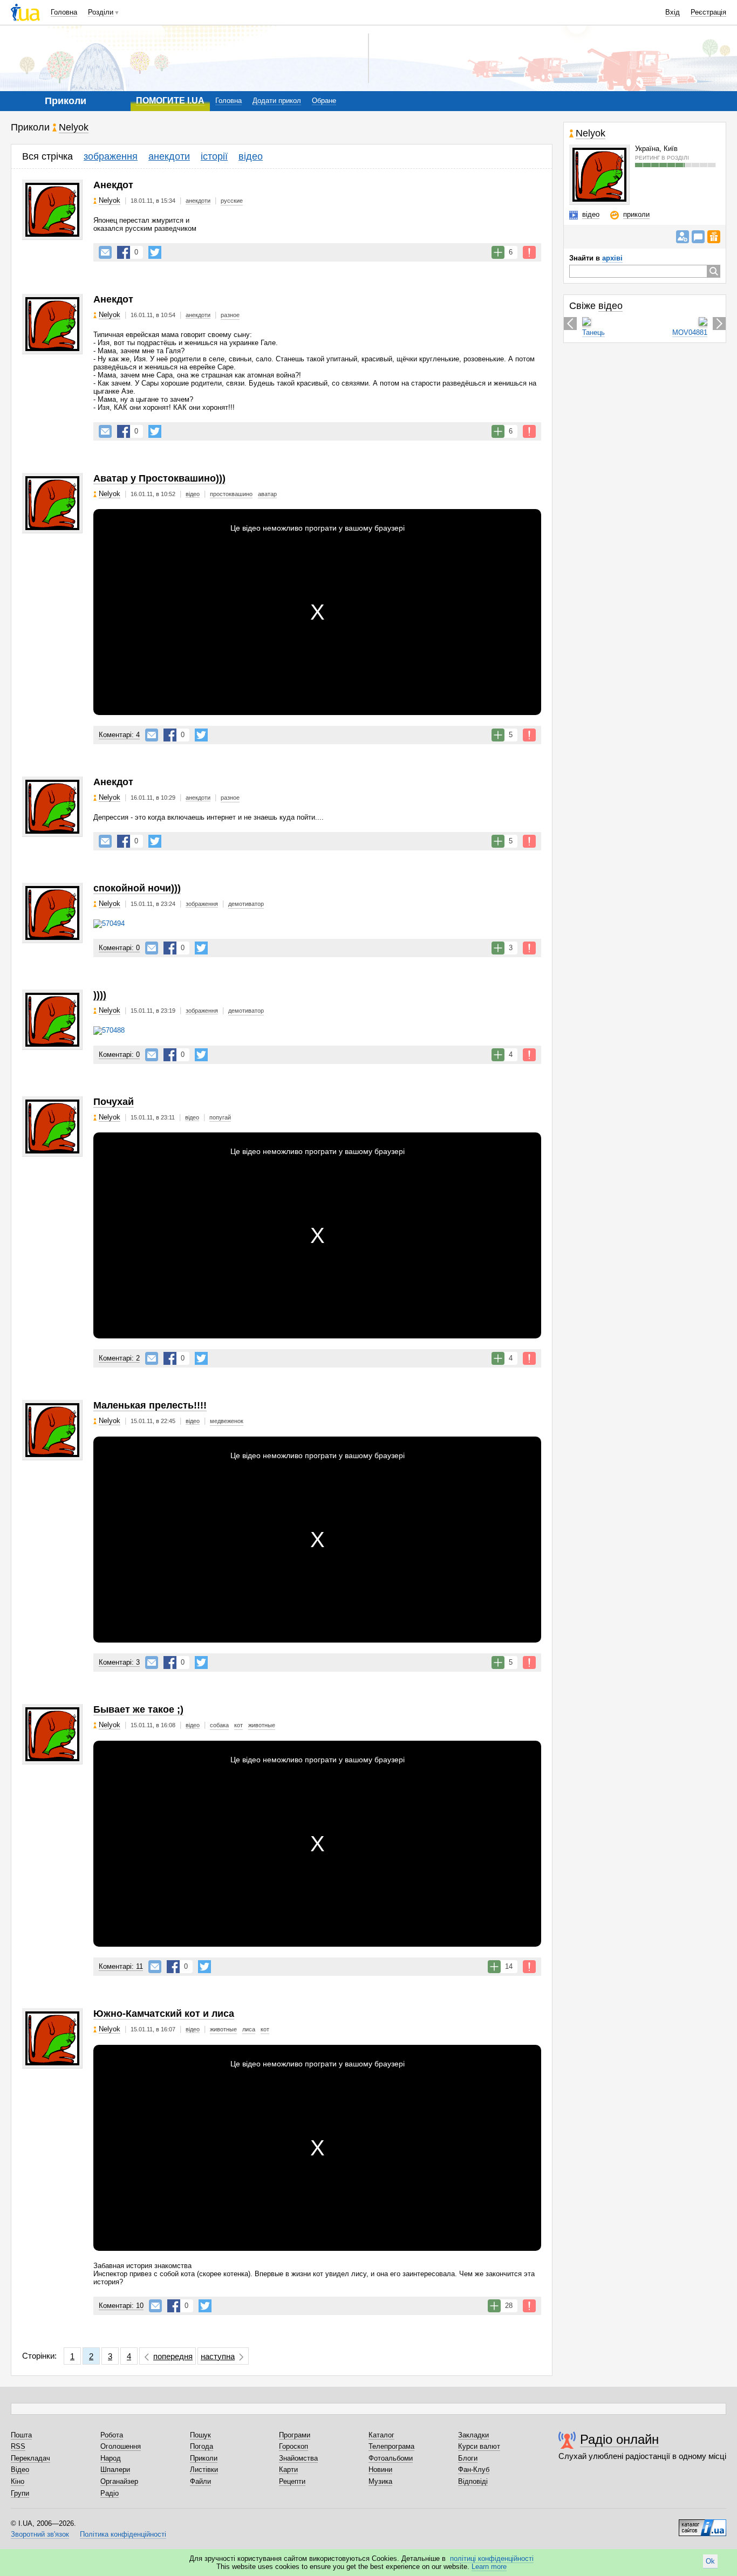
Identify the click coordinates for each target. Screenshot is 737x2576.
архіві (612, 258)
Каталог (381, 2435)
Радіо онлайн (619, 2439)
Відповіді (473, 2481)
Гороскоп (294, 2446)
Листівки (204, 2469)
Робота (112, 2435)
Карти (288, 2469)
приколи (636, 214)
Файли (200, 2481)
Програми (295, 2435)
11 (121, 1966)
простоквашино (231, 494)
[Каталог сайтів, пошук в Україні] (702, 2524)
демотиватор (246, 904)
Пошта (21, 2435)
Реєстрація (708, 12)
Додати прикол (277, 101)
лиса (249, 2029)
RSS (18, 2446)
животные (262, 1725)
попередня (173, 2356)
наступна (218, 2356)
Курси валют (479, 2446)
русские (232, 201)
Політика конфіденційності (123, 2534)
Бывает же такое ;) (138, 1709)
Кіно (18, 2481)
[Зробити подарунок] (714, 237)
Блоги (468, 2458)
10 (121, 2306)
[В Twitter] (155, 252)
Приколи (204, 2458)
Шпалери (115, 2469)
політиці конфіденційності (492, 2558)
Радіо (110, 2493)
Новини (380, 2469)
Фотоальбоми (391, 2458)
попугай (220, 1117)
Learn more (489, 2567)
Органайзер (119, 2481)
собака (219, 1725)
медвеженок (227, 1421)
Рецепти (292, 2481)
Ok (710, 2561)
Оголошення (121, 2446)
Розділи (101, 12)
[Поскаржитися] (529, 252)
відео (251, 156)
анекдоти (169, 156)
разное (230, 315)
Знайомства (298, 2458)
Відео (20, 2469)
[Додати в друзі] (683, 237)
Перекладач (30, 2458)
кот (238, 1725)
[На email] (105, 252)
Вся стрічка (47, 156)
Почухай (114, 1102)
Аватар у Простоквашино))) (159, 478)
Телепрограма (391, 2446)
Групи (20, 2493)
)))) (100, 995)
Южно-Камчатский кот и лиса (164, 2014)
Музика (380, 2481)
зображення (111, 156)
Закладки (473, 2435)
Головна (64, 12)
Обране (324, 101)
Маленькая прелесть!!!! (150, 1405)
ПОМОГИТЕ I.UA (170, 101)
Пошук (200, 2435)
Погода (202, 2446)
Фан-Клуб (474, 2469)
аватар (267, 494)
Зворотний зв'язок (40, 2534)
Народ (111, 2458)
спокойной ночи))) (137, 888)
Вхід (673, 12)
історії (214, 156)
